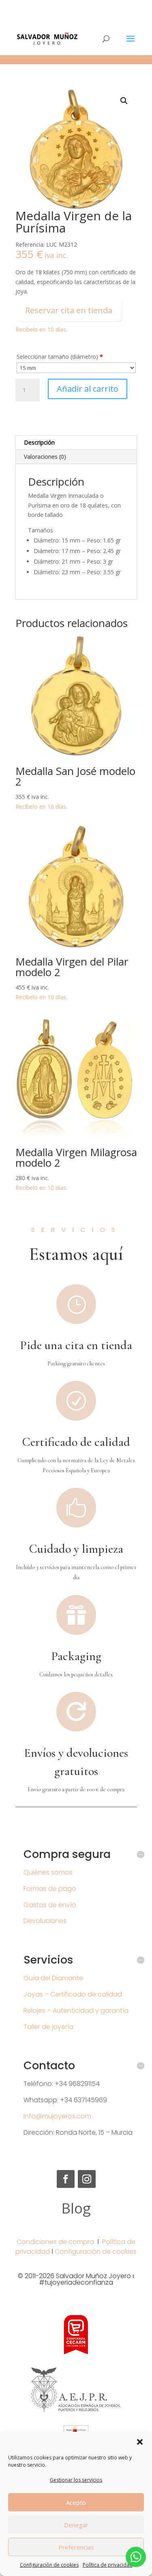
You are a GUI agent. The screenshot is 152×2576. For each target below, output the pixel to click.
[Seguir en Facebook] (66, 2179)
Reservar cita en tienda (69, 310)
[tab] (76, 443)
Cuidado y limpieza (76, 1549)
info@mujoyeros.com (57, 2116)
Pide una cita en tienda (76, 1345)
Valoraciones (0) (45, 457)
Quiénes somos (48, 1872)
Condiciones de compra (55, 2242)
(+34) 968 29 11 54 (76, 6)
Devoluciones (45, 1921)
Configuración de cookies (49, 2565)
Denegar (76, 2525)
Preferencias (76, 2547)
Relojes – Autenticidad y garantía (76, 2011)
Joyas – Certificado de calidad (73, 1994)
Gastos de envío (50, 1905)
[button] (140, 2442)
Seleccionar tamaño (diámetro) (60, 357)
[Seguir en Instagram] (87, 2179)
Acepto (76, 2502)
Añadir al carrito (88, 389)
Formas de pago (50, 1889)
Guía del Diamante (53, 1978)
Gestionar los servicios (76, 2480)
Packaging (76, 1656)
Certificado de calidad (76, 1442)
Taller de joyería (48, 2027)
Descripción (39, 442)
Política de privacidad (108, 2565)
